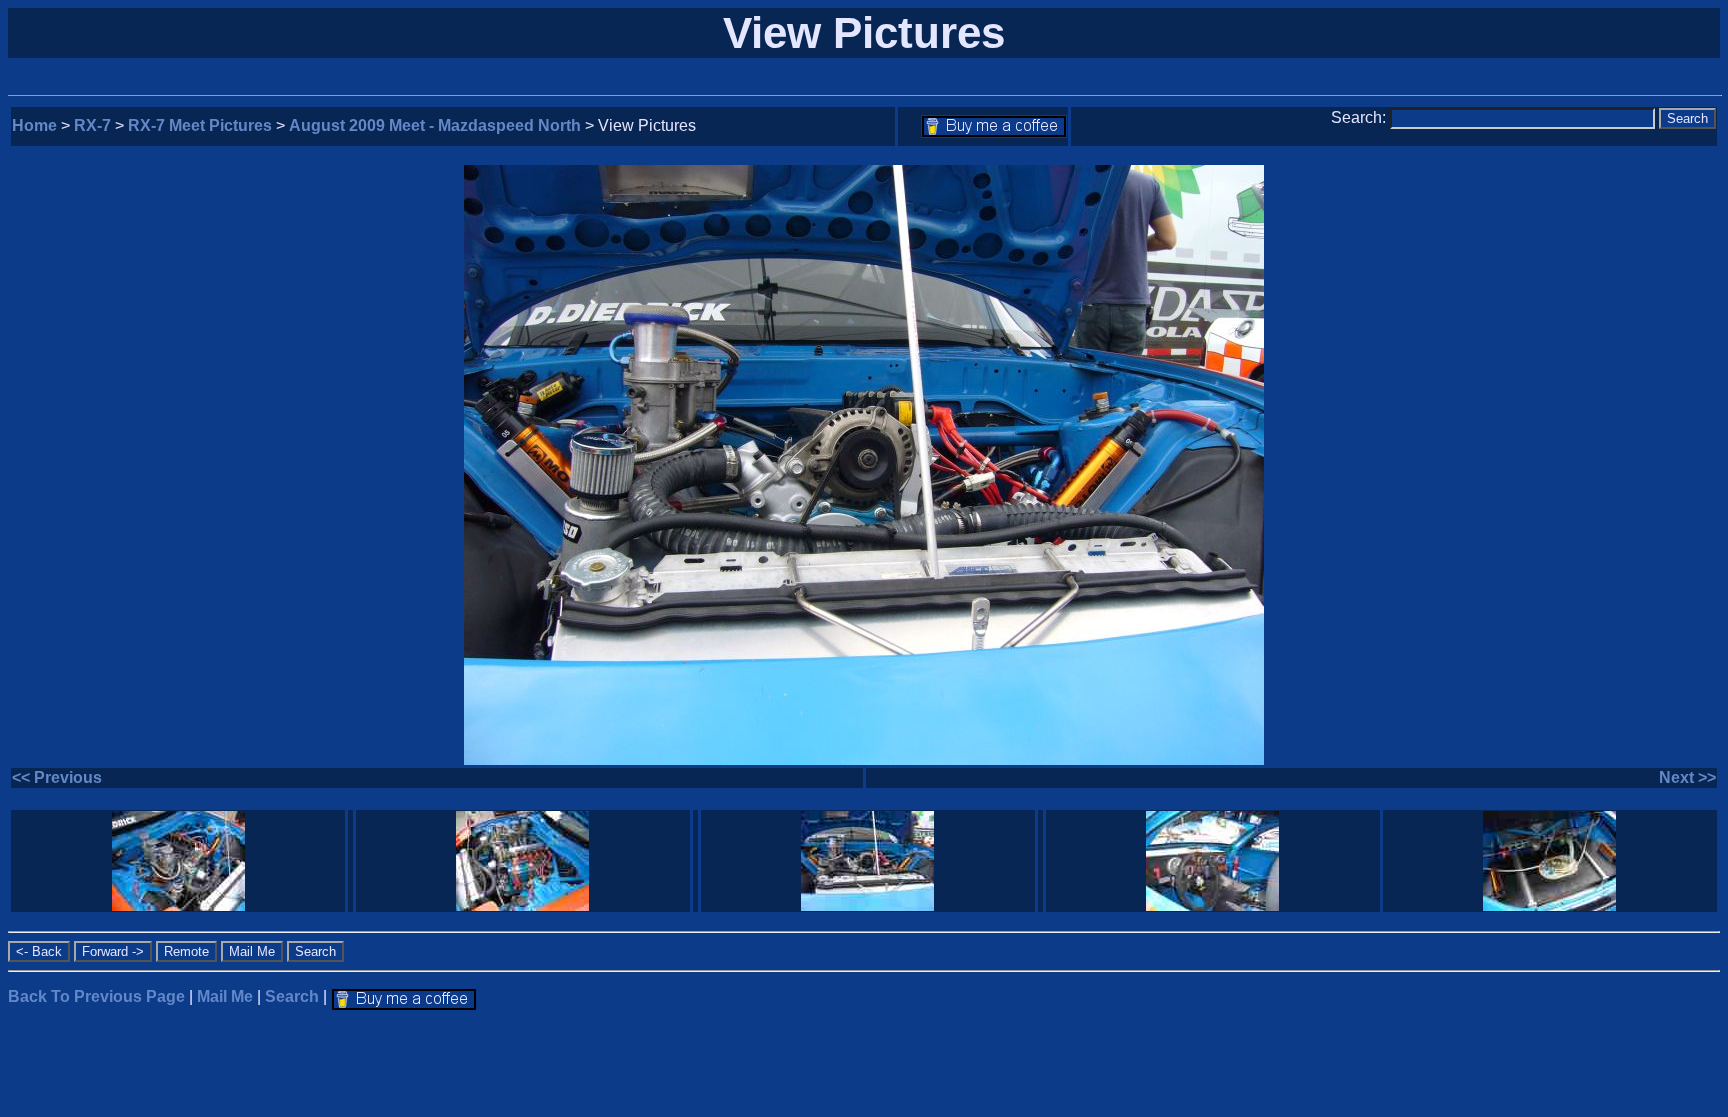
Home (34, 125)
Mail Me (225, 996)
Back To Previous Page (96, 996)
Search (292, 996)
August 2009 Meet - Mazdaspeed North (435, 125)
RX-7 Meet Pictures (200, 125)
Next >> (1687, 777)
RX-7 (92, 125)
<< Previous (57, 777)
